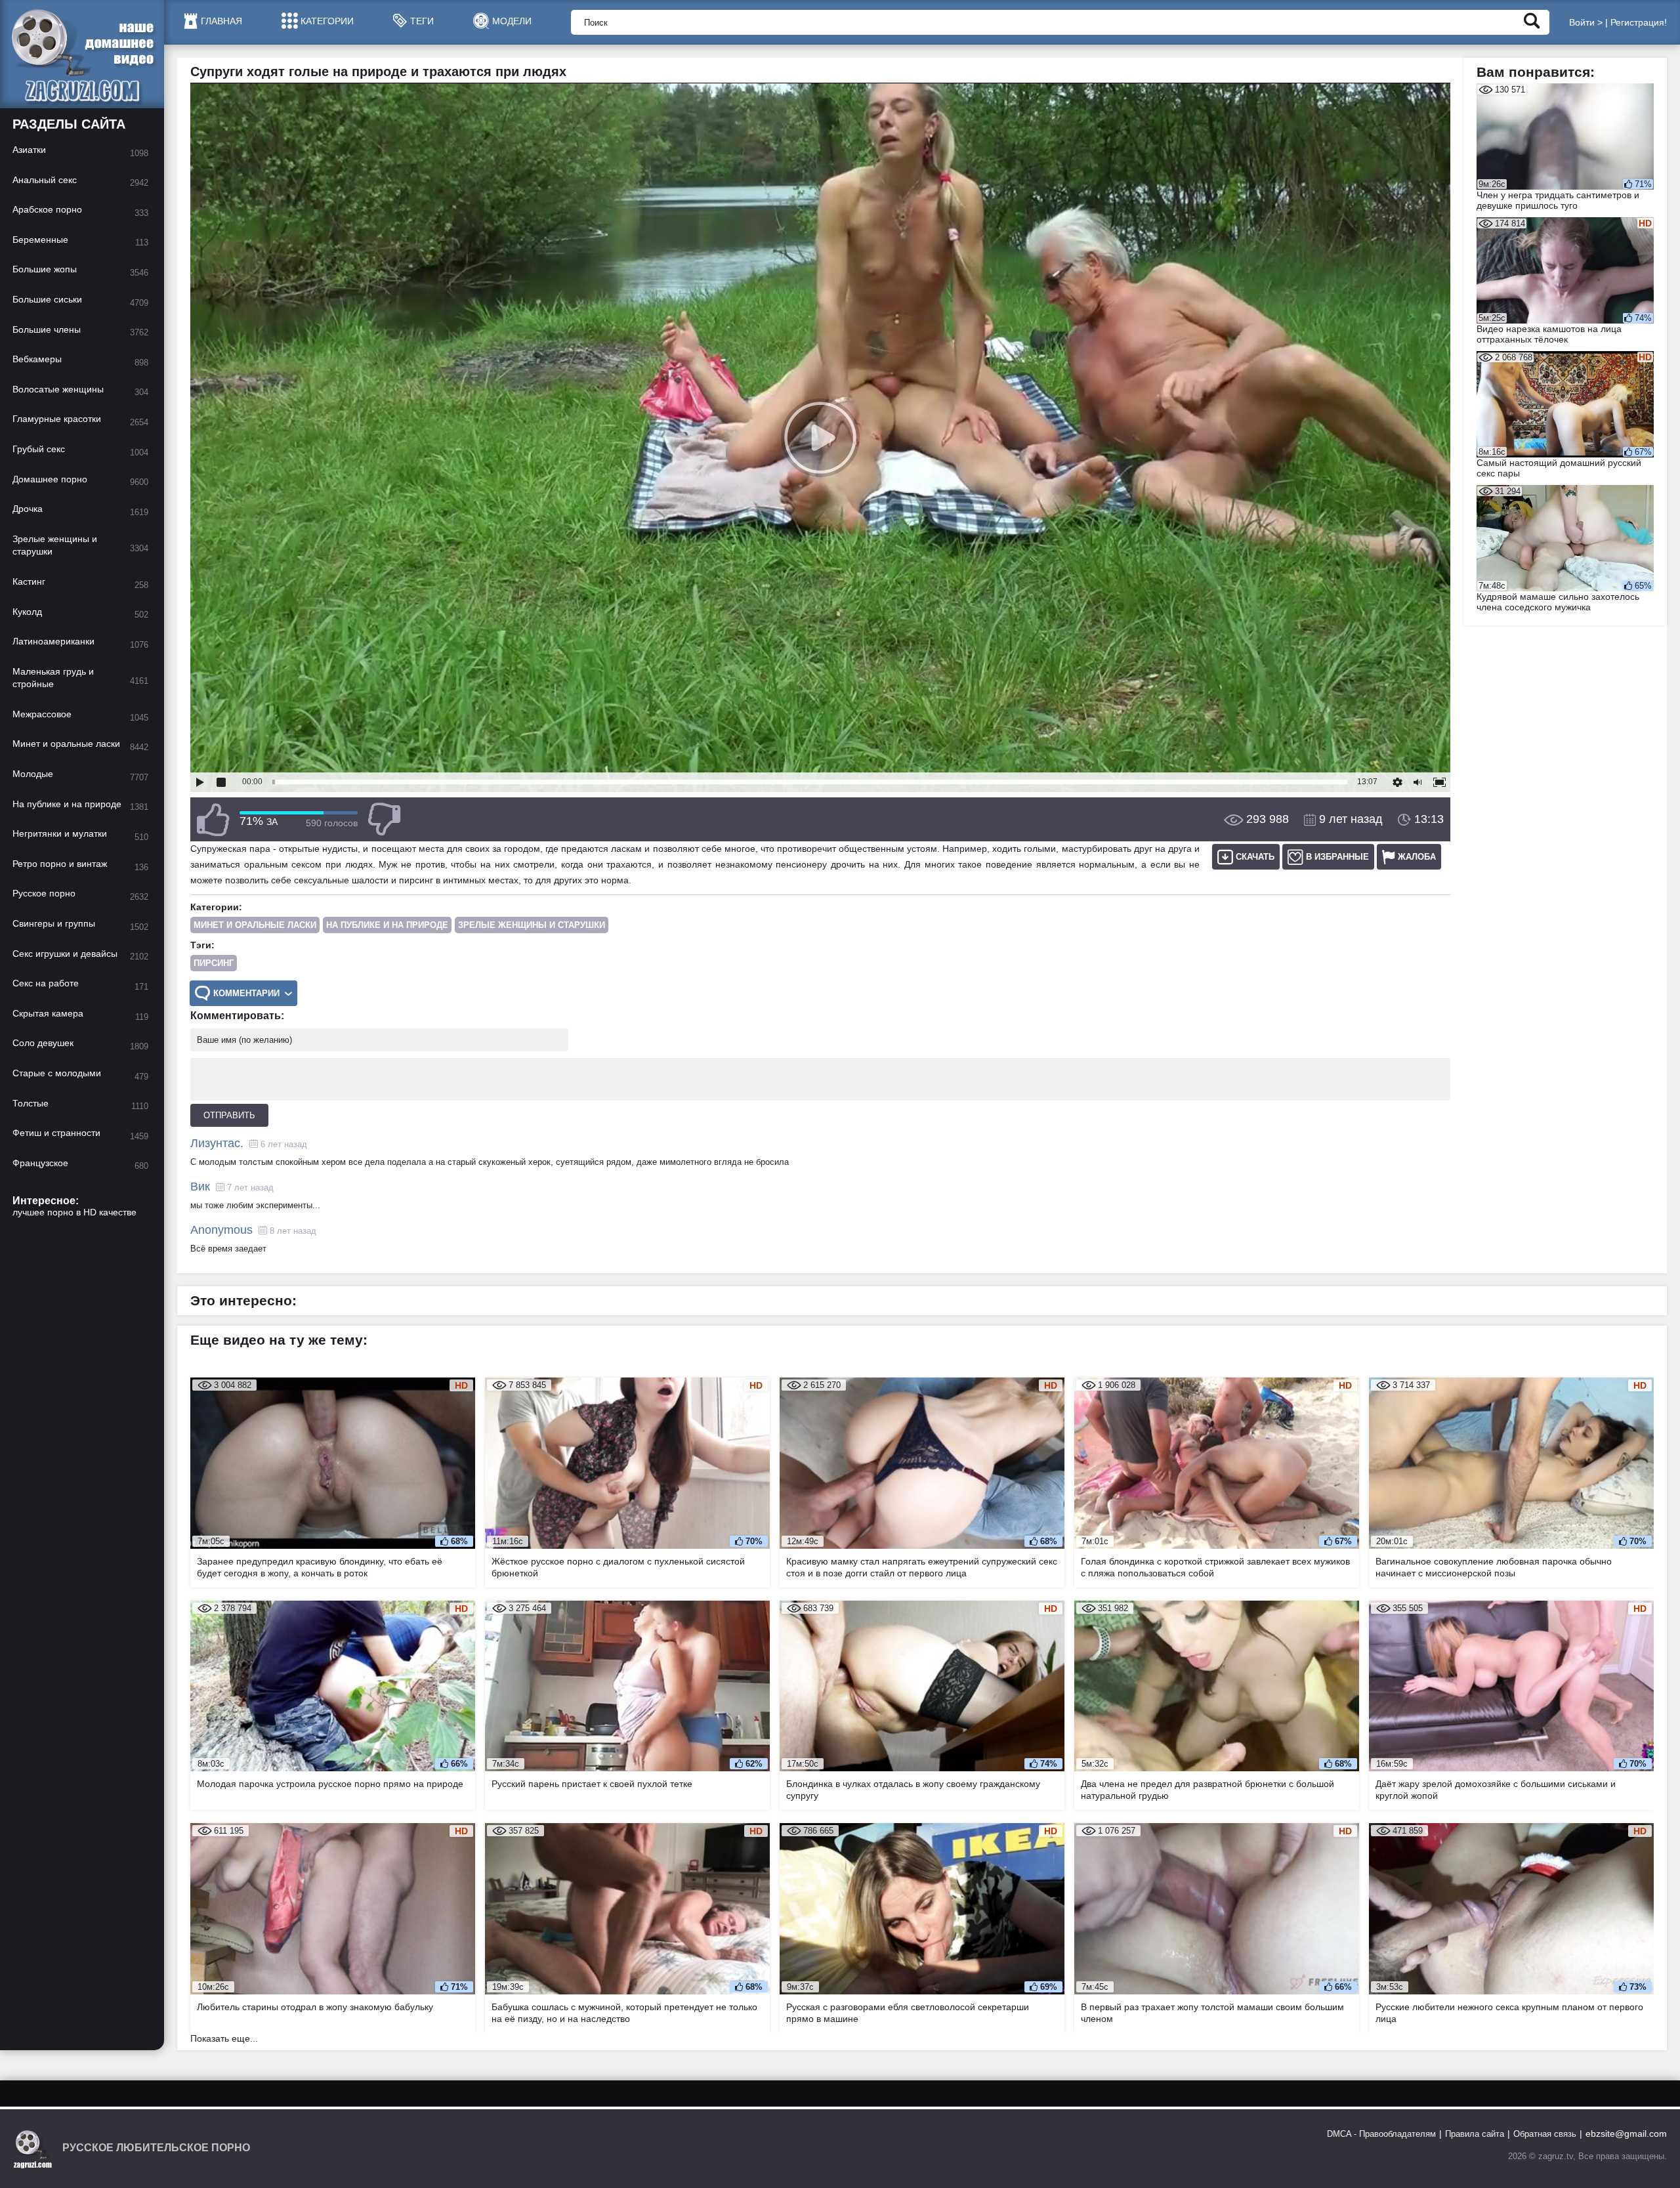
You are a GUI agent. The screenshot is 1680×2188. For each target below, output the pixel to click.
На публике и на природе (387, 925)
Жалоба (1417, 857)
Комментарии (246, 993)
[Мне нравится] (213, 819)
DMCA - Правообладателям (1381, 2134)
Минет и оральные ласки (255, 925)
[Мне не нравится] (384, 819)
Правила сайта (1475, 2134)
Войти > (1586, 22)
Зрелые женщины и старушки (532, 925)
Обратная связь (1545, 2134)
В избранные (1337, 857)
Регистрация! (1639, 22)
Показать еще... (224, 2038)
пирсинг (214, 963)
